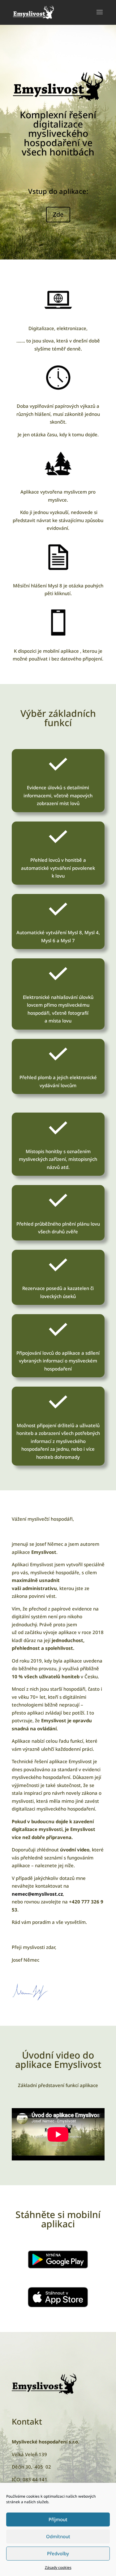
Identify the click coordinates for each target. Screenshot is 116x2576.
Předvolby (58, 2553)
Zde (58, 214)
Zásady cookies (58, 2567)
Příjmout (58, 2519)
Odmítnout (58, 2536)
